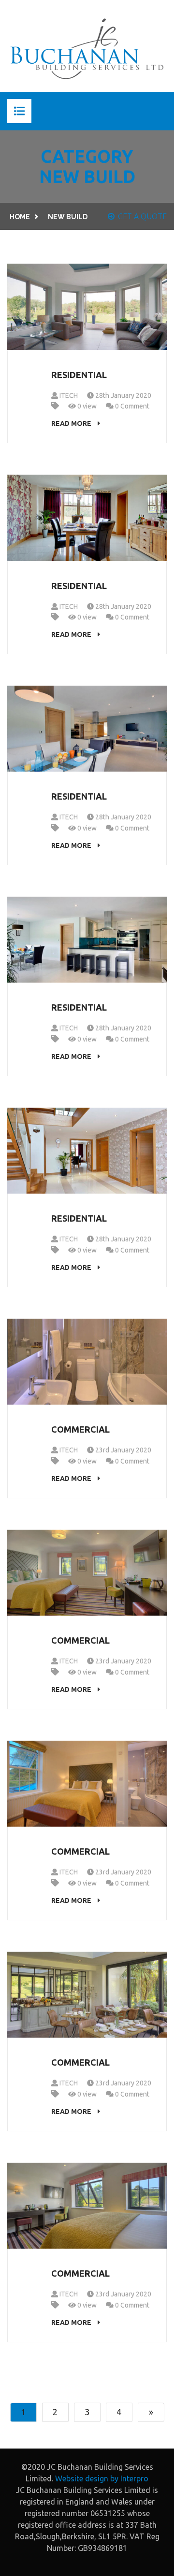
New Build (68, 217)
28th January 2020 (123, 395)
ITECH (68, 395)
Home (20, 217)
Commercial (80, 1429)
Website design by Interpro (102, 2478)
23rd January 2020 (123, 1450)
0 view (86, 406)
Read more (72, 423)
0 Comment (131, 406)
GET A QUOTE (142, 216)
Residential (79, 375)
